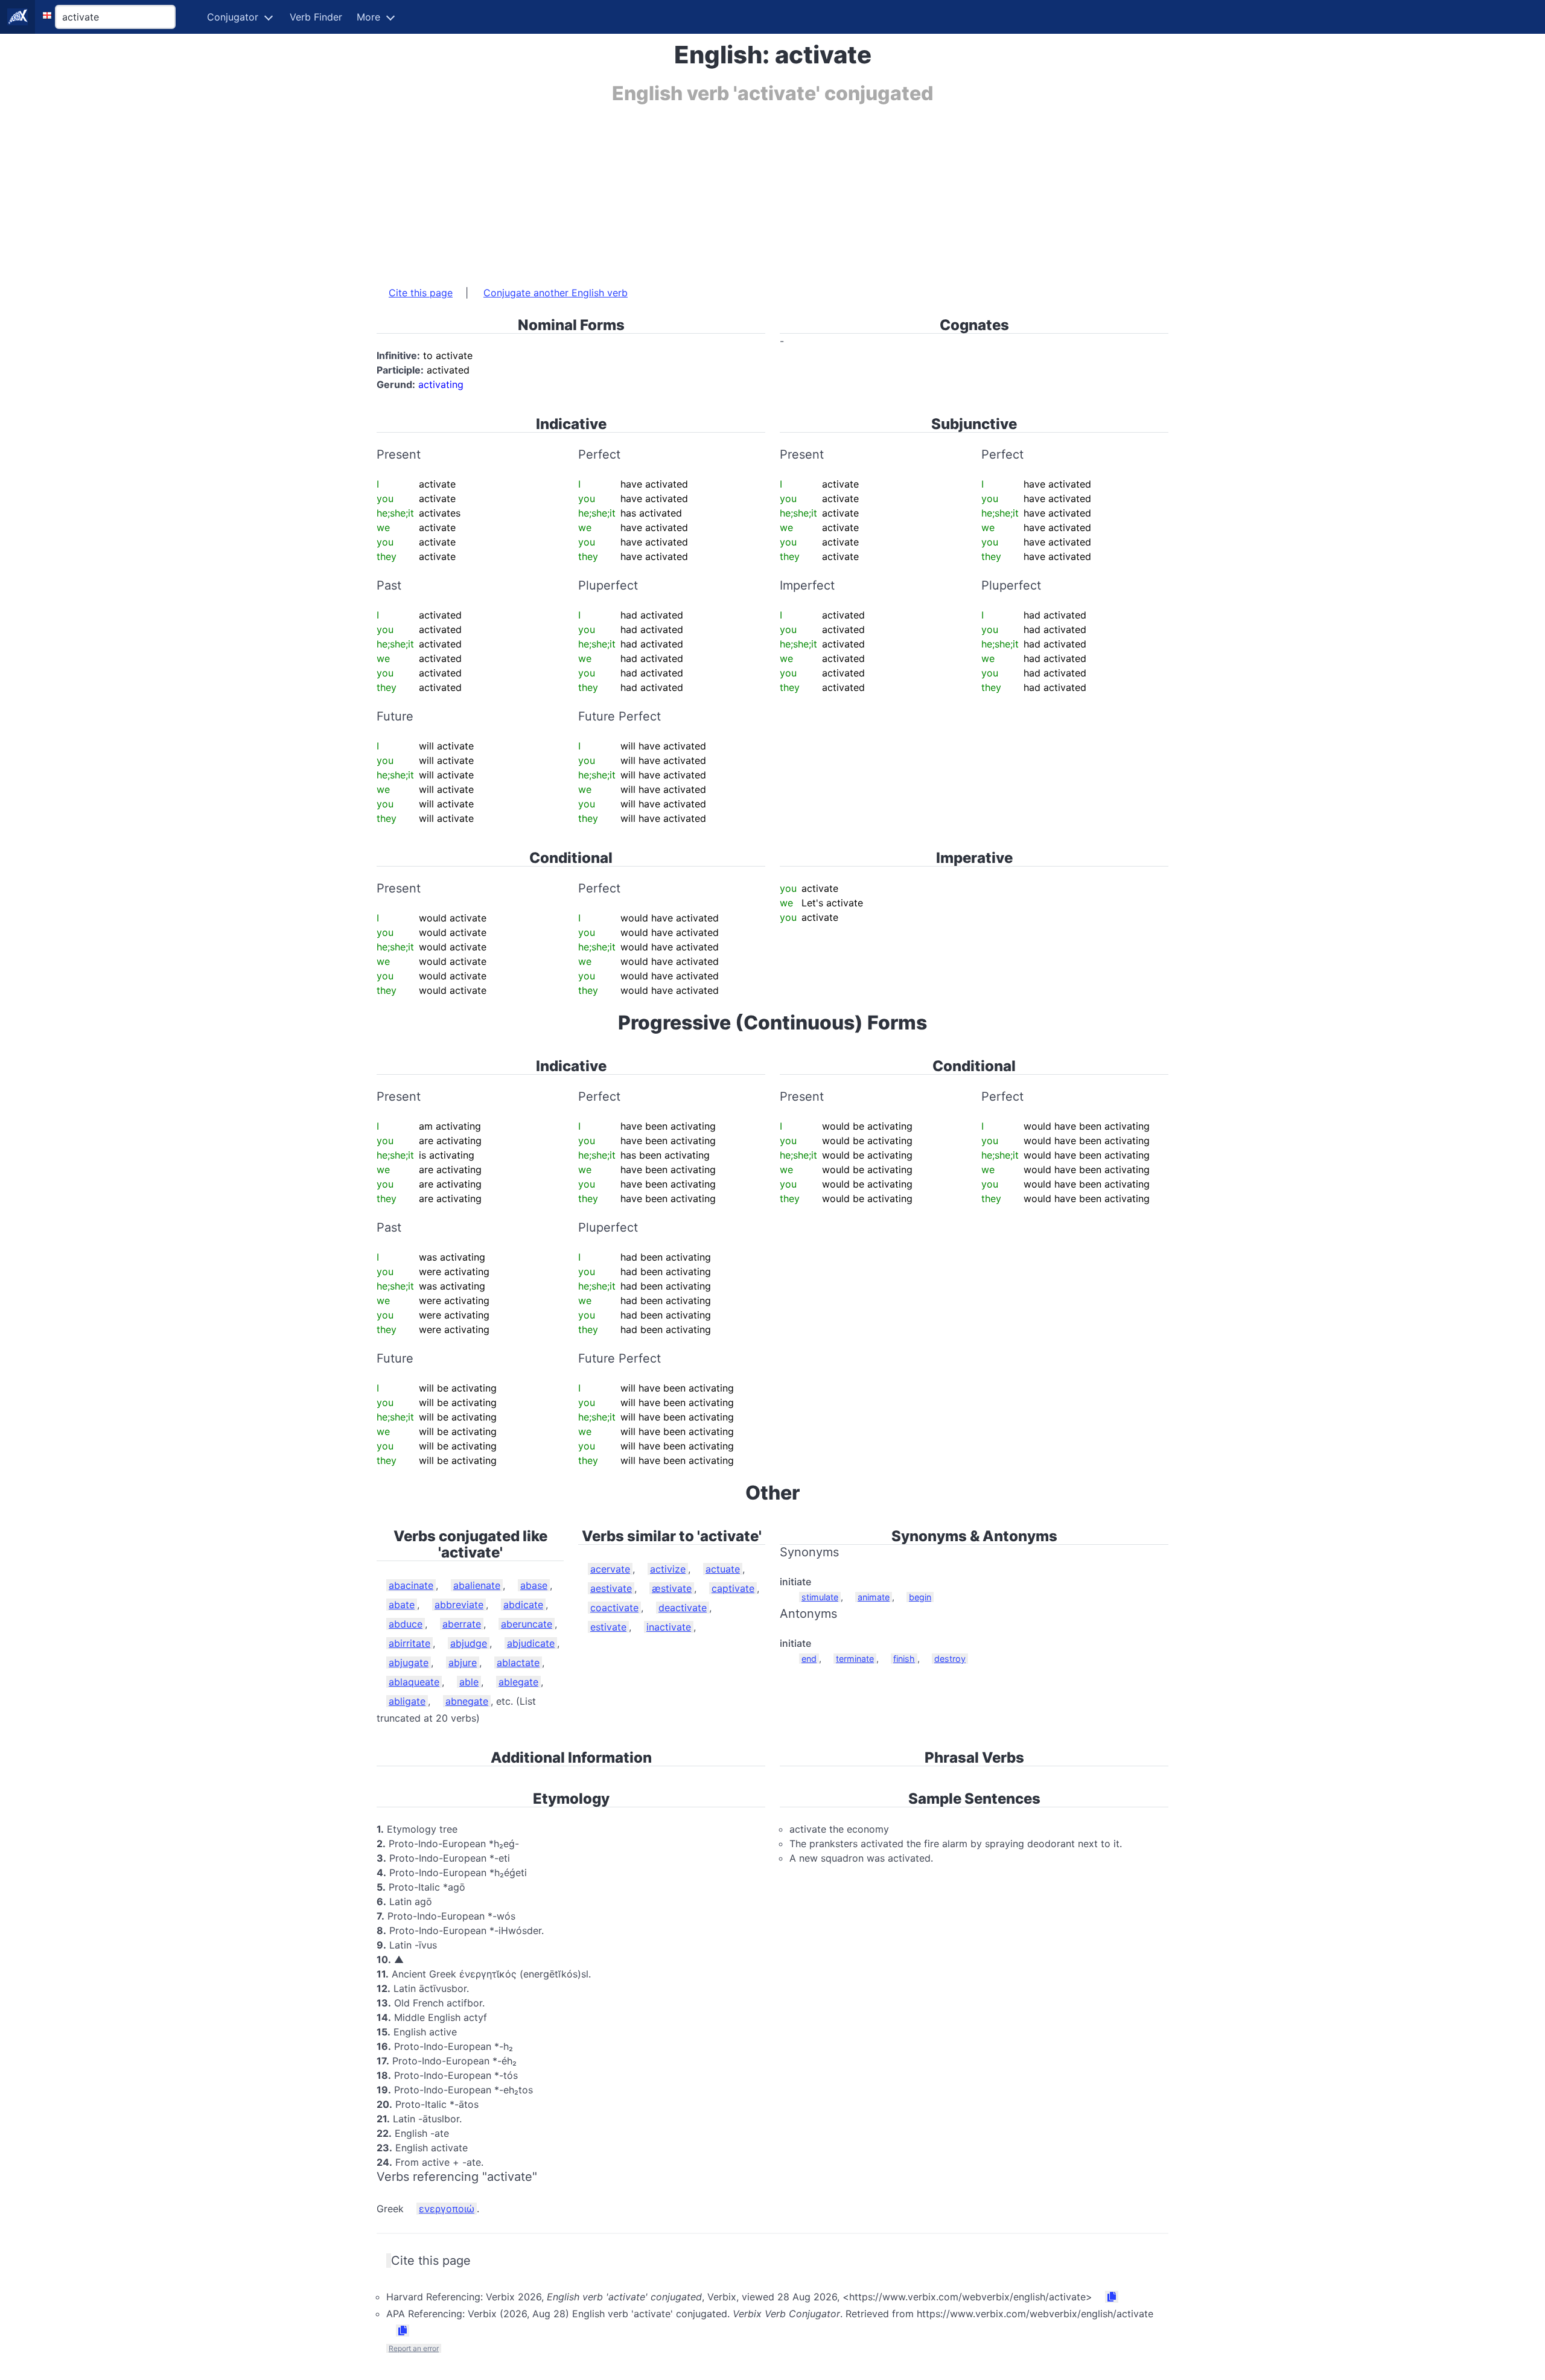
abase (534, 1585)
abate (402, 1605)
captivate (733, 1588)
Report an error (414, 2348)
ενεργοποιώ (447, 2209)
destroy (950, 1659)
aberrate (462, 1624)
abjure (463, 1662)
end (809, 1659)
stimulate (820, 1597)
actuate (723, 1569)
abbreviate (459, 1605)
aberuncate (527, 1624)
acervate (610, 1569)
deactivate (683, 1608)
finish (904, 1659)
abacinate (411, 1585)
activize (668, 1569)
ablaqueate (414, 1682)
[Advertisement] (739, 189)
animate (874, 1597)
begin (920, 1597)
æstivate (672, 1588)
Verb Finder (316, 17)
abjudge (469, 1643)
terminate (855, 1659)
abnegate (467, 1701)
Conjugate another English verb (556, 293)
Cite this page (421, 293)
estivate (608, 1627)
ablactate (518, 1662)
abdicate (523, 1605)
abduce (406, 1624)
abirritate (409, 1643)
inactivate (669, 1627)
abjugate (409, 1662)
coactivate (614, 1608)
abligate (407, 1701)
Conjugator (233, 17)
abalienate (477, 1585)
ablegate (518, 1682)
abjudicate (531, 1643)
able (469, 1682)
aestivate (611, 1588)
